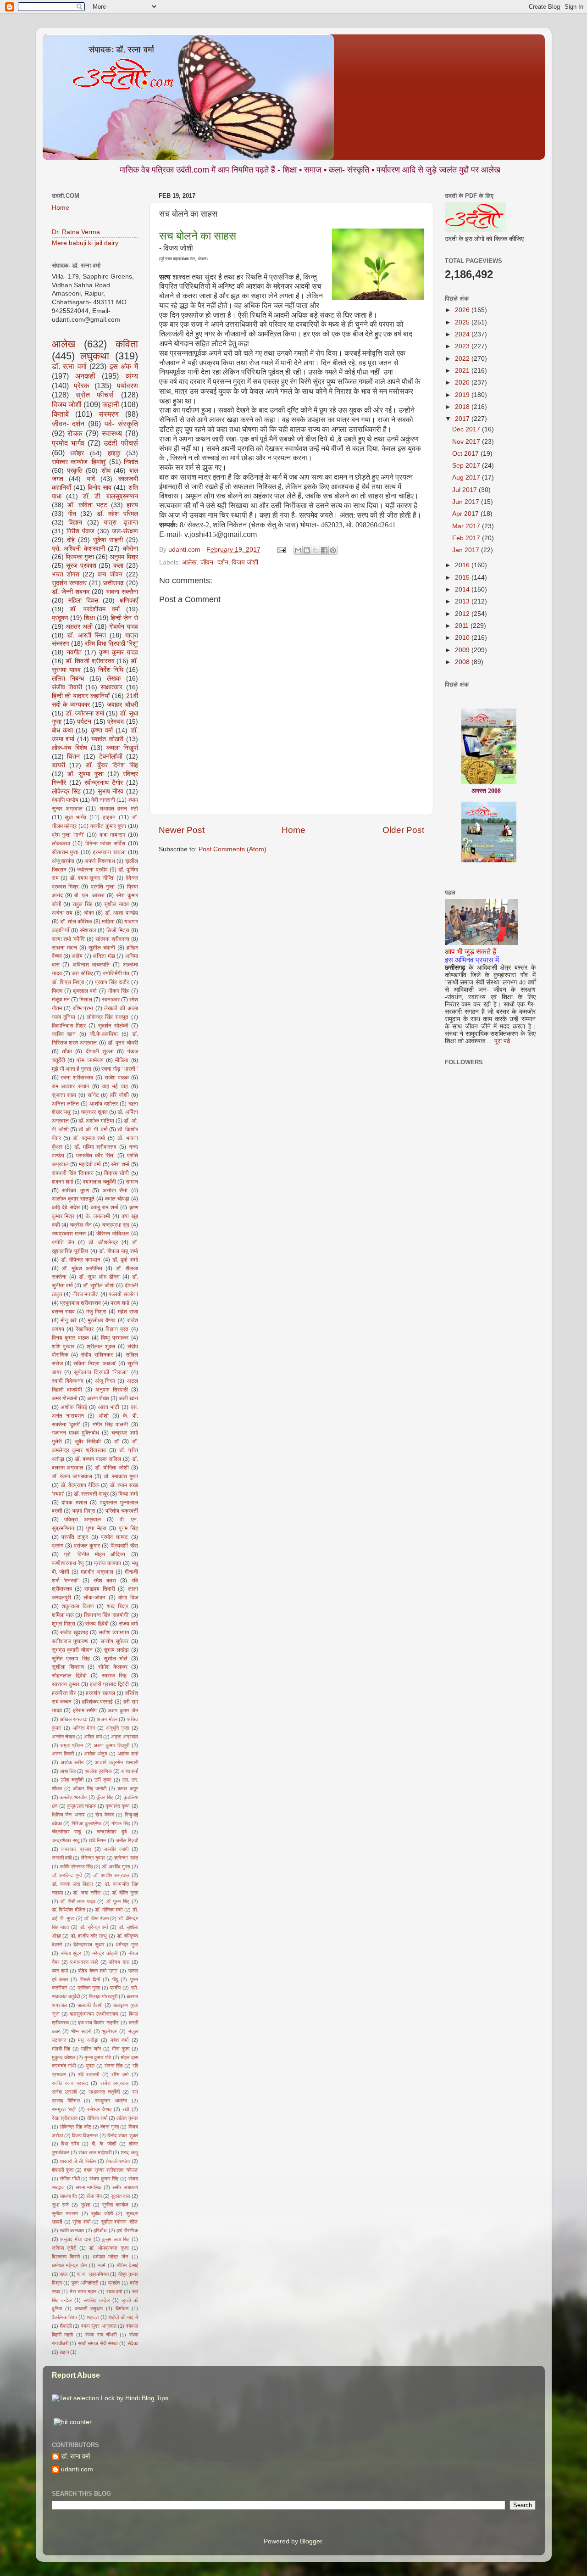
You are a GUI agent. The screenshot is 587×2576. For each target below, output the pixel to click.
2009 (463, 650)
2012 (463, 614)
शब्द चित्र (117, 1606)
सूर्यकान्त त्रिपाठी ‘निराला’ (101, 1372)
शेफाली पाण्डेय (118, 2161)
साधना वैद (68, 2196)
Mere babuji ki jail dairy (85, 243)
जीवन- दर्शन (214, 562)
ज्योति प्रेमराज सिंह (76, 1866)
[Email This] (298, 550)
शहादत (93, 2317)
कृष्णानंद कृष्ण (118, 1806)
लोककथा (61, 844)
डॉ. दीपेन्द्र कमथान (81, 1260)
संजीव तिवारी (67, 687)
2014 (463, 590)
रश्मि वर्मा (120, 2074)
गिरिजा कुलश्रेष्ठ (86, 1823)
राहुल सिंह (83, 904)
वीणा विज (128, 1598)
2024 (463, 334)
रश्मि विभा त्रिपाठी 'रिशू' (111, 644)
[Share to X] (316, 550)
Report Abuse (76, 2375)
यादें (91, 479)
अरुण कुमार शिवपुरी (111, 1745)
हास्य (132, 505)
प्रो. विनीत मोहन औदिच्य (95, 1554)
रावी (126, 2109)
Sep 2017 (467, 466)
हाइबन (109, 817)
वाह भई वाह (115, 1086)
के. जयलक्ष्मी (98, 1216)
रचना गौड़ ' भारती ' (120, 1069)
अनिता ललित (65, 1104)
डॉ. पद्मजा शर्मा (89, 1138)
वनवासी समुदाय (89, 2308)
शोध (106, 471)
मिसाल (86, 1000)
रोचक (75, 433)
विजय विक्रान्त (85, 2135)
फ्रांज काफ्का (108, 1563)
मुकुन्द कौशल (64, 2057)
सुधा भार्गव (75, 817)
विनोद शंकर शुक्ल (123, 2135)
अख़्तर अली (79, 627)
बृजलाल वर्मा (85, 991)
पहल (64, 2274)
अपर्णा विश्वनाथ (100, 861)
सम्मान (132, 1182)
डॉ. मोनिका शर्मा (109, 1910)
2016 (463, 565)
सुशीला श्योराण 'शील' (119, 2222)
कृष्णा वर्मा (102, 730)
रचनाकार (111, 1000)
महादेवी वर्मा (90, 1164)
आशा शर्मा (130, 1771)
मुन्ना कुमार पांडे (98, 2057)
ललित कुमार (127, 2118)
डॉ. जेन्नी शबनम (71, 592)
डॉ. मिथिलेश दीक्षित (69, 1910)
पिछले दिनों (90, 1979)
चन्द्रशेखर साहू (66, 1840)
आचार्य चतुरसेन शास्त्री (116, 1762)
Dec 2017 (467, 429)
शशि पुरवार (63, 1347)
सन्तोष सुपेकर (114, 1641)
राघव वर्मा (114, 2291)
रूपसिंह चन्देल (97, 2300)
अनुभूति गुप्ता (117, 1728)
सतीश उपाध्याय (114, 1632)
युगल (90, 2066)
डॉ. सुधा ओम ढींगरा (99, 1277)
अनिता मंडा (104, 956)
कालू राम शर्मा (105, 1207)
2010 (463, 638)
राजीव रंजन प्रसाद (70, 2083)
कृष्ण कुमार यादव (119, 652)
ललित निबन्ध (68, 679)
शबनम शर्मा (63, 1182)
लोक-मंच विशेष (69, 748)
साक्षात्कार (111, 687)
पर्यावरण (127, 386)
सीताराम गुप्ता (65, 852)
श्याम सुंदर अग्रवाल (99, 2326)
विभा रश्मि (70, 2144)
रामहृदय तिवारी (100, 1589)
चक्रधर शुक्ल (94, 1112)
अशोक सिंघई (74, 1407)
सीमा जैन (94, 2196)
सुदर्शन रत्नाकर (69, 583)
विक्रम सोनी (116, 1173)
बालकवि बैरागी (90, 2005)
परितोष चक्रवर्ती (122, 1511)
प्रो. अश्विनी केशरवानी (78, 549)
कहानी (111, 404)
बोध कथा (62, 730)
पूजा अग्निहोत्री (85, 2283)
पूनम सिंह (128, 1528)
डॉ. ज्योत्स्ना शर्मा (85, 713)
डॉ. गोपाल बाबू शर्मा (119, 1251)
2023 (463, 346)
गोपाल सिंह (121, 1823)
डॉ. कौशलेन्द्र (103, 1242)
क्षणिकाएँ (129, 601)
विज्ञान (75, 522)
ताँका (67, 1051)
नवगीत (74, 652)
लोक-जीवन (94, 1598)
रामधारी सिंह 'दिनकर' (73, 1173)
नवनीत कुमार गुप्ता (108, 826)
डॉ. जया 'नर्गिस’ (87, 1893)
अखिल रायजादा (73, 1719)
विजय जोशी (245, 562)
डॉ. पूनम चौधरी (123, 1043)
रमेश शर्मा (120, 1164)
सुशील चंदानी (102, 948)
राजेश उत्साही (64, 2092)
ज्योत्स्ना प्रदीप (92, 870)
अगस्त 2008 (486, 757)
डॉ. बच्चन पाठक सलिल (98, 1459)
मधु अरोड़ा (88, 2040)
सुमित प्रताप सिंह (71, 1659)
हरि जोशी (119, 1095)
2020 (463, 383)
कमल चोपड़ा (117, 1199)
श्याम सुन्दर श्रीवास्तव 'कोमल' (111, 2170)
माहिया (108, 922)
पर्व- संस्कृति (121, 424)
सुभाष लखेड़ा (116, 1650)
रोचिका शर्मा (97, 2118)
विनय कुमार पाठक (70, 1338)
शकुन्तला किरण (78, 1606)
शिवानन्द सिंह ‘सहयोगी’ (107, 1615)
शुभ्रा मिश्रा (64, 1624)
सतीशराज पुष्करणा (70, 1641)
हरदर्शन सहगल (100, 1693)
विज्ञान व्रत (117, 1329)
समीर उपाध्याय (125, 2187)
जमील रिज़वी (127, 1840)
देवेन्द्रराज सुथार (89, 1945)
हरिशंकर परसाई (98, 1702)
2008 (463, 662)
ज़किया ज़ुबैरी (64, 2248)
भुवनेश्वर (110, 2031)
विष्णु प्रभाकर (115, 1338)
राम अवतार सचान (71, 1086)
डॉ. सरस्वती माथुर (91, 1494)
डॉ (116, 1442)
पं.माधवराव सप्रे (84, 1962)
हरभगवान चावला (109, 852)
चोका (89, 913)
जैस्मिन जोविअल (113, 1234)
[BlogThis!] (307, 550)
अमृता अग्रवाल (124, 1737)
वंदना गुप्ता (109, 2127)
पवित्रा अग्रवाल (83, 1520)
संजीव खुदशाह (74, 1632)
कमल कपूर (127, 1788)
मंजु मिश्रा (96, 1312)
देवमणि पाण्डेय (65, 800)
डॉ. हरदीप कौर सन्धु (89, 1936)
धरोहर (77, 453)
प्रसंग (58, 1546)
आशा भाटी (109, 1407)
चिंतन (73, 757)
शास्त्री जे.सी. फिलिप (78, 2161)
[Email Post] (281, 550)
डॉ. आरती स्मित (86, 635)
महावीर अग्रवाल (97, 1572)
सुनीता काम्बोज (115, 2205)
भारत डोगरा (66, 574)
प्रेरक (82, 386)
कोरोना (130, 549)
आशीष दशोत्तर (104, 1104)
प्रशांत (114, 2283)
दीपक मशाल (74, 1503)
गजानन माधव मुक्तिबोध (75, 1433)
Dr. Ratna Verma (76, 232)
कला (118, 566)
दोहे (71, 540)
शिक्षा (89, 618)
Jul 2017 (465, 490)
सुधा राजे (60, 2205)
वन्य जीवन (110, 574)
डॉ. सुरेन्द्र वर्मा (94, 1927)
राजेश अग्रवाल (115, 2083)
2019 (463, 395)
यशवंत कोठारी (107, 739)
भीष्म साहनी (81, 2031)
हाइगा (64, 2352)
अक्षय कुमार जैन (123, 1710)
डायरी (58, 765)
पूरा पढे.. (504, 1041)
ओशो (104, 1416)
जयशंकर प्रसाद (76, 1849)
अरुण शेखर (98, 1398)
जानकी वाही (62, 1858)
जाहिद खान (64, 1034)
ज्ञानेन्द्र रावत (126, 1858)
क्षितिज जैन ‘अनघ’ (68, 1815)
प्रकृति (75, 471)
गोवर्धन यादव (124, 627)
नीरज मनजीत (86, 1294)
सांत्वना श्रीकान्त (112, 939)
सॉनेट (93, 1095)
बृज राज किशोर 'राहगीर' (99, 2023)
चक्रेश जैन (80, 1225)
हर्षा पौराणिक (127, 2230)
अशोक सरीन (72, 1762)
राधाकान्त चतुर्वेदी (104, 2092)
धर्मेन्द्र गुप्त (127, 1945)
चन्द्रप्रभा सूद (116, 1225)
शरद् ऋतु (129, 2152)
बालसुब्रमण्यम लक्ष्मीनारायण (94, 2014)
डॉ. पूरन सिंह (118, 1901)
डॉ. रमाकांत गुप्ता (121, 1476)
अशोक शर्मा (127, 1754)
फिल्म (57, 991)
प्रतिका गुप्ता (89, 1988)
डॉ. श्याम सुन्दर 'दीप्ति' (92, 878)
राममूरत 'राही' (64, 2109)
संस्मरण (109, 414)
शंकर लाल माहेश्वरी (95, 2152)
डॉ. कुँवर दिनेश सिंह (112, 765)
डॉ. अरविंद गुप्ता (116, 1866)
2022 (463, 359)
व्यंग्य (132, 376)
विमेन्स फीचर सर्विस (105, 844)
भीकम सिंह (118, 991)
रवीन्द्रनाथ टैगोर (104, 783)
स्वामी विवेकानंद (68, 1381)
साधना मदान (64, 948)
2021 (463, 371)
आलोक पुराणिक (98, 1771)
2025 (463, 322)
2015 (463, 578)
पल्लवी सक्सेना (123, 1294)
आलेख (189, 562)
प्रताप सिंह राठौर (112, 982)
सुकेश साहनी (108, 540)
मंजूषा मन (61, 1000)
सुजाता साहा (64, 1095)
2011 (463, 626)
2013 (463, 601)
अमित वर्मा (93, 1737)
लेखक (114, 679)
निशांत (131, 462)
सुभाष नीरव (111, 791)
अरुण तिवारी (63, 1754)
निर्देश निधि (111, 670)
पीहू (115, 1979)
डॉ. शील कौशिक (76, 922)
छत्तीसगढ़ (114, 583)
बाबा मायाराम (113, 835)
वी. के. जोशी (104, 2144)
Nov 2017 (467, 442)
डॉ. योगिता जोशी (112, 1468)
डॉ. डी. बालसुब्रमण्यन (110, 496)
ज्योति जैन (63, 1242)
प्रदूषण (60, 618)
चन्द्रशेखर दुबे (112, 1832)
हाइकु (114, 453)
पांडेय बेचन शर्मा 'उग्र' (98, 1971)
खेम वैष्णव (105, 1815)
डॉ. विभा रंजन (96, 1918)
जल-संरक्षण (125, 531)
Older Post (403, 830)
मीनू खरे (69, 1320)
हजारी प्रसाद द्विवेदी (109, 1684)
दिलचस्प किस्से (66, 2257)
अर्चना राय (62, 913)
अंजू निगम (105, 1381)
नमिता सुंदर (71, 1953)
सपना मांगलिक (89, 2187)
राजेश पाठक (117, 1078)
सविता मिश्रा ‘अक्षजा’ (95, 1363)
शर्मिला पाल (63, 1615)
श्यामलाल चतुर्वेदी (100, 1182)
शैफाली (66, 2326)
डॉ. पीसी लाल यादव (78, 1901)
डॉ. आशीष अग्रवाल (111, 1875)
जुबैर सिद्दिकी (88, 1442)
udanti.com (77, 2469)
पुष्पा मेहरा (96, 1528)
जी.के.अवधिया (104, 1034)
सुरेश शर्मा (81, 2222)
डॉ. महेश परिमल (117, 514)
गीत (72, 514)
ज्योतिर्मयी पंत (116, 973)
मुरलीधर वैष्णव (102, 1320)
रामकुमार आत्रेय (111, 2101)
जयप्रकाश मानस (69, 1234)
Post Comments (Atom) (233, 849)
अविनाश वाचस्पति (91, 965)
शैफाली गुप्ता (63, 2170)
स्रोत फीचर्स (95, 395)
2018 (463, 407)
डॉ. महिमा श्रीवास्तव (95, 1147)
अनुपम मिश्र (124, 557)
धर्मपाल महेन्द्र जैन (69, 2265)
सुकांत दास (120, 2196)
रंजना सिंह (114, 2066)
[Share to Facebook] (324, 550)
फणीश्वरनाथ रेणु (68, 1563)
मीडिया (122, 1060)
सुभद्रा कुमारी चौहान (72, 1650)
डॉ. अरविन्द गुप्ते (67, 1875)
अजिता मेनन (84, 1728)
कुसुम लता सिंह (116, 2239)
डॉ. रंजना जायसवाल (72, 1476)
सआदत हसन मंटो (119, 809)
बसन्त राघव (64, 1312)
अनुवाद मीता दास (76, 2239)
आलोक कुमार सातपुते (73, 1199)
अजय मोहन (107, 1719)
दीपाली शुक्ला (100, 1051)
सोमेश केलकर (113, 1667)
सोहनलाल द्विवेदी (69, 1676)
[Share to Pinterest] (333, 550)
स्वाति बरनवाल (72, 2230)
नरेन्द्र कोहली (105, 1953)
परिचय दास (119, 1962)
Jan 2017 (467, 550)
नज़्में (102, 2265)
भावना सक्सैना (122, 592)
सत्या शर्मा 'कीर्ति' (69, 939)
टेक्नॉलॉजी (111, 757)
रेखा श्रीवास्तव (65, 2118)
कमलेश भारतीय (73, 1797)
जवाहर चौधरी (122, 705)
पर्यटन (84, 722)
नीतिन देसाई (127, 2265)
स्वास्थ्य (112, 433)
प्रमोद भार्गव (68, 443)
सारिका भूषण (75, 1190)
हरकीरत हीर (64, 1693)
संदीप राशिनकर (97, 1355)
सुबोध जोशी (102, 2213)
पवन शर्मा (60, 1971)
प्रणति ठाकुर (75, 1537)
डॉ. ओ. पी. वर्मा (93, 1129)
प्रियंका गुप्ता (80, 557)
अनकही (85, 376)
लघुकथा (95, 356)
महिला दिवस (83, 601)
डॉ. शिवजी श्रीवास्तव (90, 661)
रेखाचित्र (85, 1329)
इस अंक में (124, 366)
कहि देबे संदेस (66, 1207)
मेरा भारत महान (83, 2291)
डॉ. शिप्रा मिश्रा (68, 982)
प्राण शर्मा (120, 1303)
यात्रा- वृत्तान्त (121, 522)
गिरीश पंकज (80, 531)
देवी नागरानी (103, 800)
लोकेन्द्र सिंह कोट (75, 2127)
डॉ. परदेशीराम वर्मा (95, 609)
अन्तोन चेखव (63, 1737)
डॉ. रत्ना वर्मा (69, 366)
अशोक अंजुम (96, 1754)
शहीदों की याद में (123, 2317)
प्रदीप (115, 1988)
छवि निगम (97, 1840)
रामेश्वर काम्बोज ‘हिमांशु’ (79, 462)
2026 (463, 310)
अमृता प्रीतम (72, 1745)
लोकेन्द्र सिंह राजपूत (108, 1017)
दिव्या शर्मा (128, 1494)
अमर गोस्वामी (65, 1398)
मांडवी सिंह (61, 2049)
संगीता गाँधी (70, 2179)
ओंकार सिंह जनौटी (90, 1788)
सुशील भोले (116, 1659)
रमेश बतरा (105, 1581)
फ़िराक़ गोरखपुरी (103, 1996)
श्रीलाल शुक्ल (101, 1347)
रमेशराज (88, 930)
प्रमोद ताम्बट (114, 1537)
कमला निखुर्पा (122, 748)
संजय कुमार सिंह (104, 2179)
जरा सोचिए (82, 973)
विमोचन (122, 2308)
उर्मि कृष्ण (103, 1780)
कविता (127, 344)
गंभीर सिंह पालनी (111, 1425)
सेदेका (133, 2343)
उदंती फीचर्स (121, 443)
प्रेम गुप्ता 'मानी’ (68, 835)
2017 (463, 419)
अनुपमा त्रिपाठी (112, 1390)
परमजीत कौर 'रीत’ (95, 1156)
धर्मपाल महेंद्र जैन (110, 2257)
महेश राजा (128, 1312)
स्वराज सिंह (114, 1676)
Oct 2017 (466, 454)
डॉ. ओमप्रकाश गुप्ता (109, 2248)
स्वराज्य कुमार (66, 1684)
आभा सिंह (68, 1771)
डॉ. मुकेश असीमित (82, 1268)
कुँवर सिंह (105, 1797)
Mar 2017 (467, 526)
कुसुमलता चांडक (81, 1806)
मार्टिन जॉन (91, 2049)
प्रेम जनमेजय (90, 1060)
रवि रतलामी (89, 2074)
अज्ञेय (77, 956)
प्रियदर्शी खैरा (124, 1546)
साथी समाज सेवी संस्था (98, 2343)
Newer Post (182, 830)
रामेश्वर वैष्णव (99, 2109)
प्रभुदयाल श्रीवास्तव (80, 1303)
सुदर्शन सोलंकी (113, 1026)
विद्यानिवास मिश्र (69, 1026)
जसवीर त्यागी (116, 1849)
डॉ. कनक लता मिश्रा (72, 1884)
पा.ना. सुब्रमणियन (93, 2274)
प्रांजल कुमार (87, 1546)
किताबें (60, 414)
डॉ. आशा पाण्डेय (121, 913)
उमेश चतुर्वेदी (72, 1780)
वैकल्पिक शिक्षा (64, 2317)
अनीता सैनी (115, 1190)
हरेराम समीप (85, 1710)
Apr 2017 (466, 514)
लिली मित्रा (118, 930)
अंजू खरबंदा (63, 861)
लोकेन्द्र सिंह (66, 791)
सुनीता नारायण (65, 2213)
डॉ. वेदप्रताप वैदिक (80, 1485)
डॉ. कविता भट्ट (87, 505)
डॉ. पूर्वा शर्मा (125, 1260)
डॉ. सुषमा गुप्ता (86, 774)
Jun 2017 (467, 502)
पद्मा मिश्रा (84, 1511)
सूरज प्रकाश (81, 566)
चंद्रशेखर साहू (66, 1832)
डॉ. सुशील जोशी (99, 1285)
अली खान (128, 1398)
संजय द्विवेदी (97, 1624)
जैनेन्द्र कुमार (93, 1858)
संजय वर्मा (128, 1624)
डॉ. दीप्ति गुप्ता (125, 1893)
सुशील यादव (116, 904)
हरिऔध (100, 2230)
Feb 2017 (467, 538)
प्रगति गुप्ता (103, 887)
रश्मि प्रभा (83, 1008)
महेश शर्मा (119, 2040)
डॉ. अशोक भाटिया (96, 1121)
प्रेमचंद (116, 722)
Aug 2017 (467, 478)
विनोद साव (100, 488)
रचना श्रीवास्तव (77, 1078)
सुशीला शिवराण (68, 1667)
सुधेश (86, 2205)
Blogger (311, 2541)
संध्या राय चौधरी (101, 2335)
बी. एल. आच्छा (89, 895)
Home (293, 830)
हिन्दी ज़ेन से (124, 618)
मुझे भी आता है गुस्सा (72, 1069)
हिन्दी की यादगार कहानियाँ (81, 696)
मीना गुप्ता (121, 2049)
